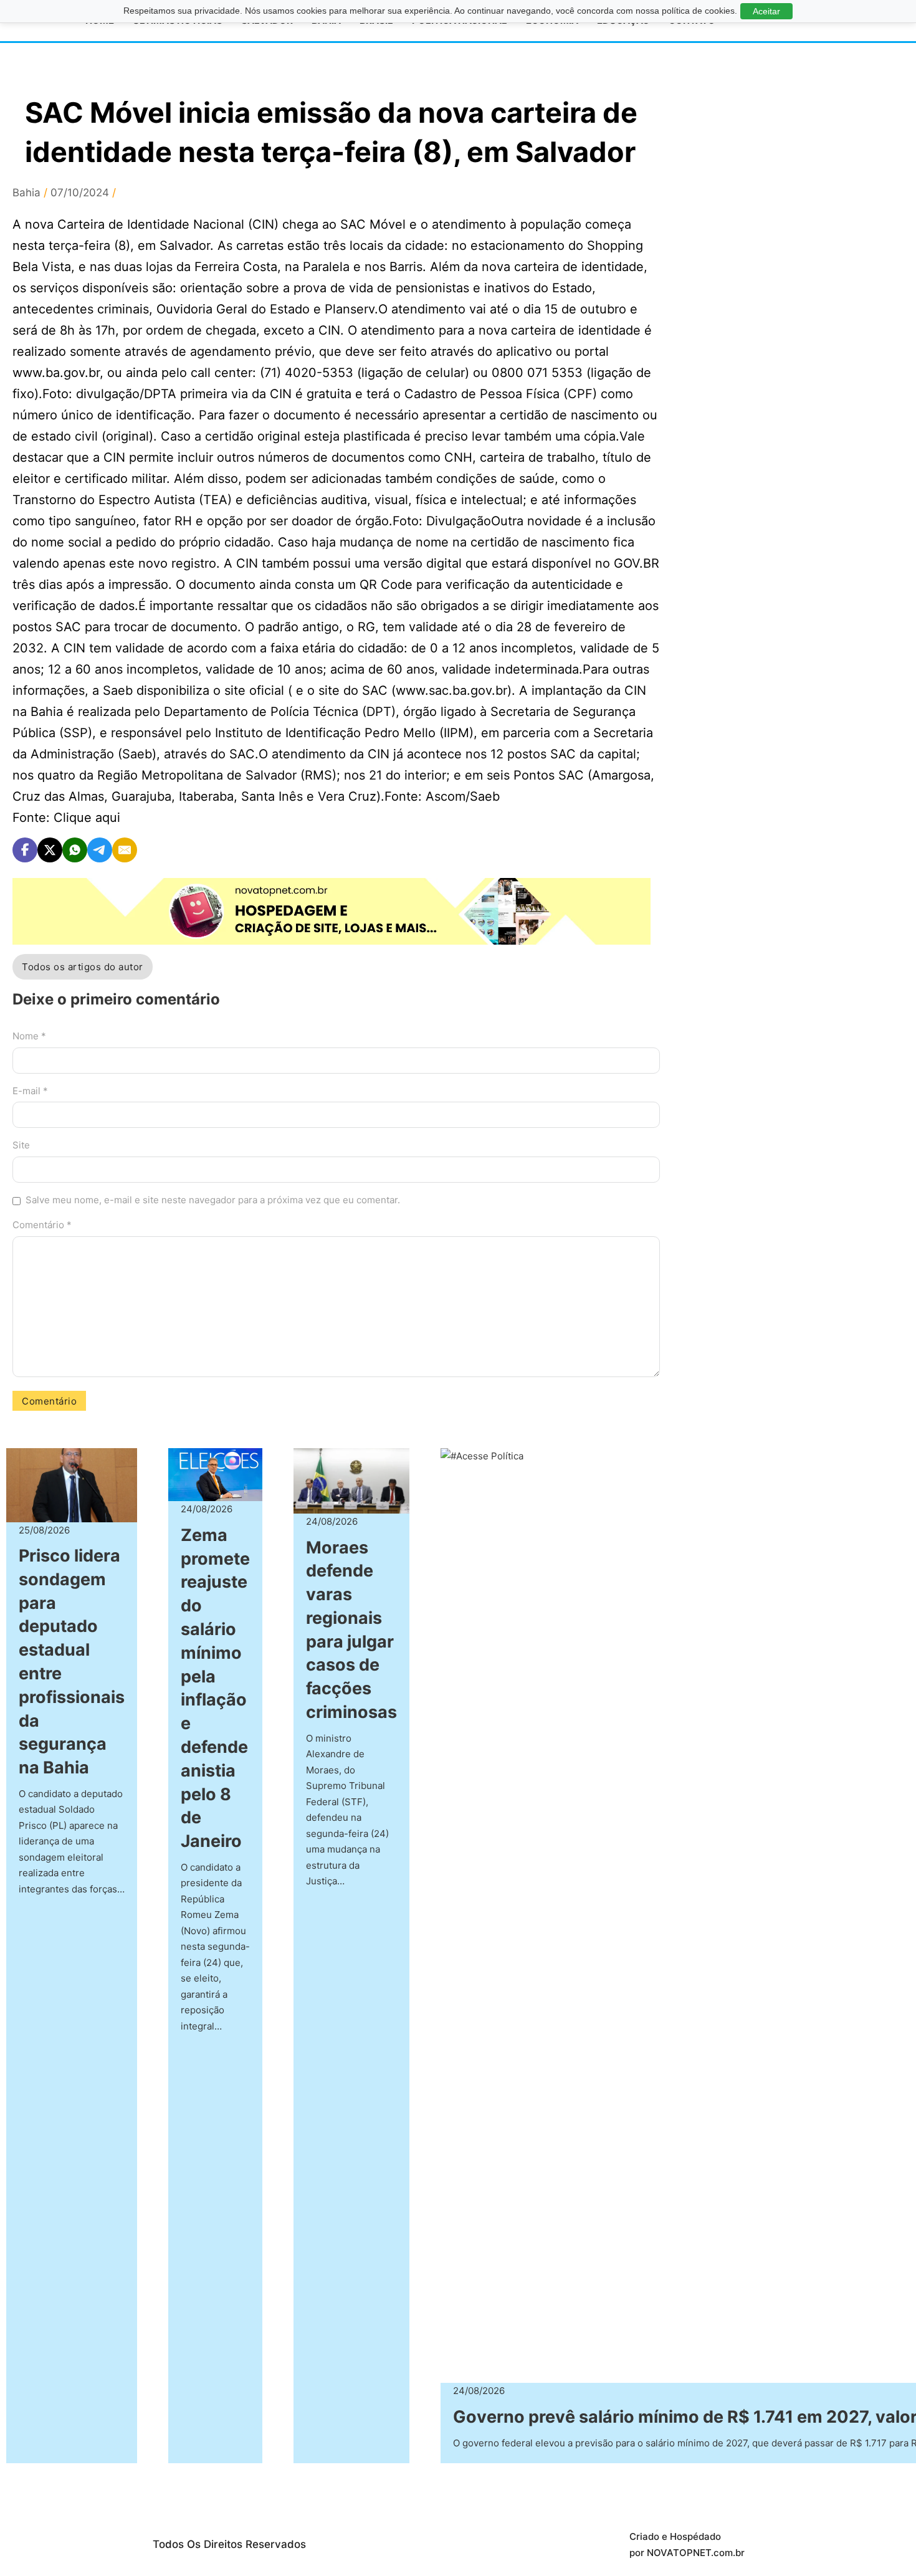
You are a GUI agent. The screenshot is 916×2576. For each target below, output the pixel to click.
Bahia (26, 193)
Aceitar (766, 11)
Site (21, 1145)
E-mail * (30, 1091)
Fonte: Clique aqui (66, 818)
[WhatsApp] (75, 850)
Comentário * (42, 1225)
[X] (50, 850)
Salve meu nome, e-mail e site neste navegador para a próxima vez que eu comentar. (213, 1200)
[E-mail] (125, 850)
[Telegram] (100, 850)
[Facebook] (25, 850)
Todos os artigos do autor (83, 967)
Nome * (29, 1036)
